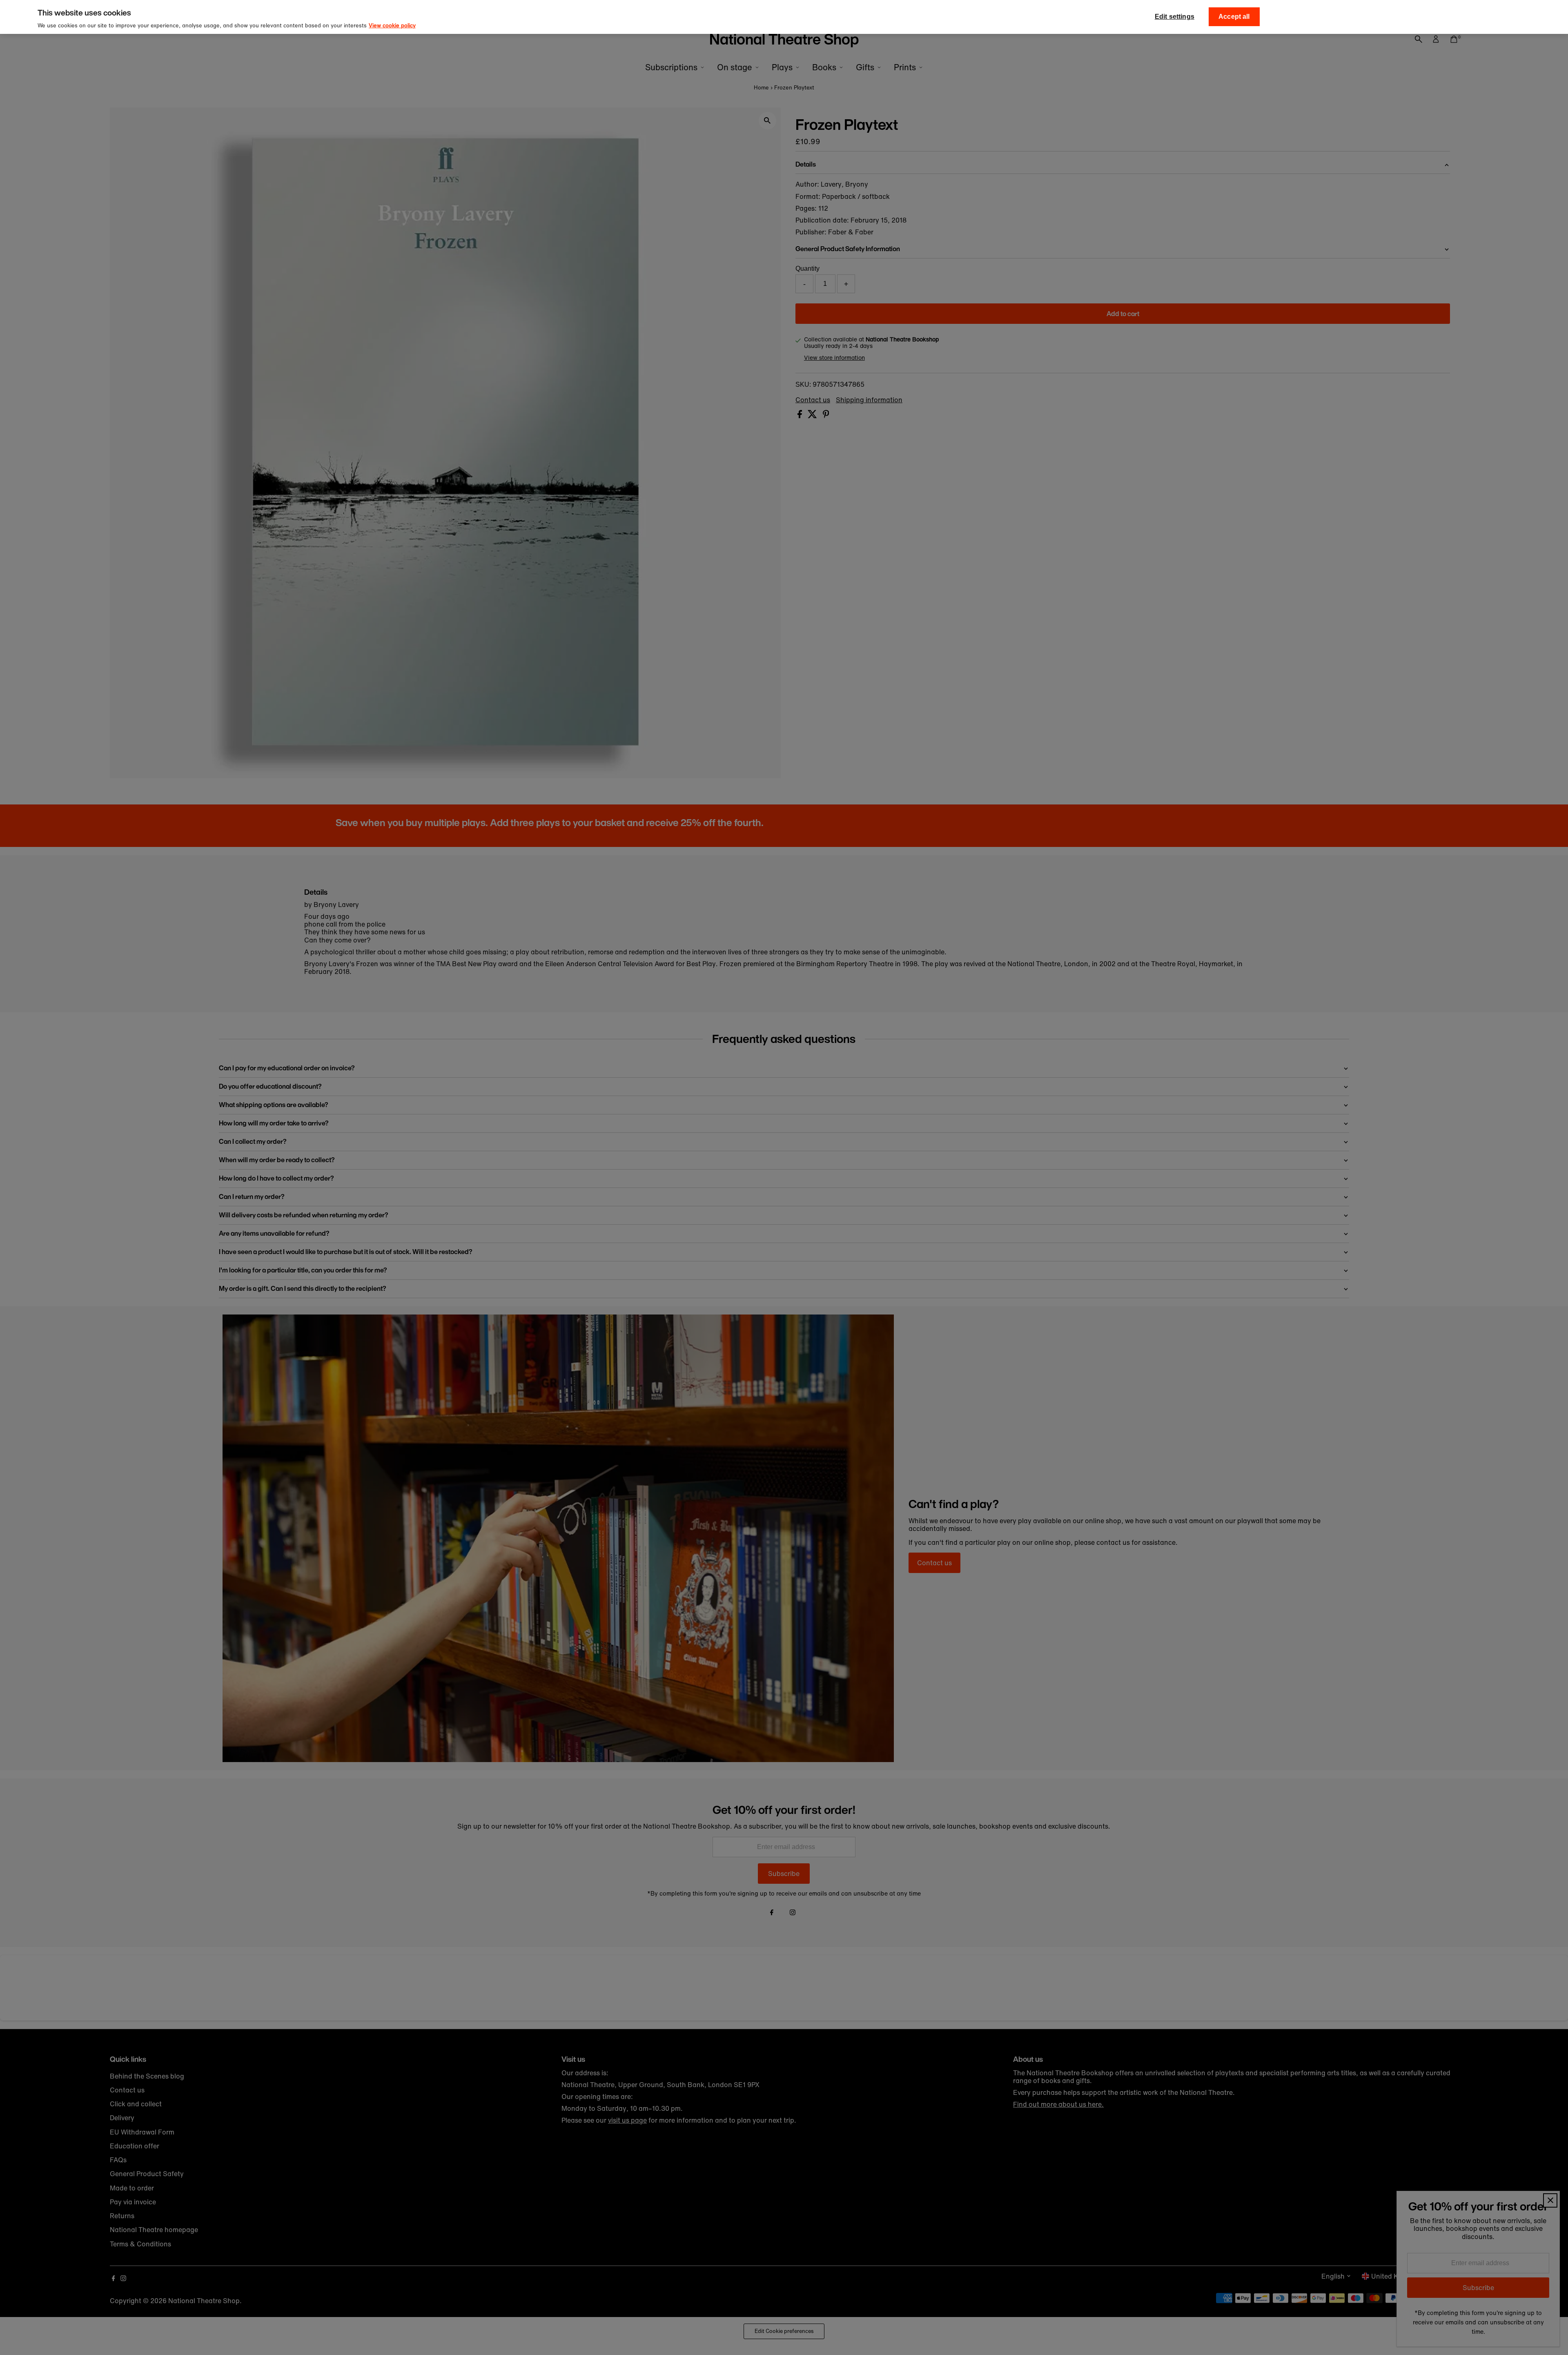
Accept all (1234, 17)
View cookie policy (392, 26)
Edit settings (1175, 17)
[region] (784, 17)
